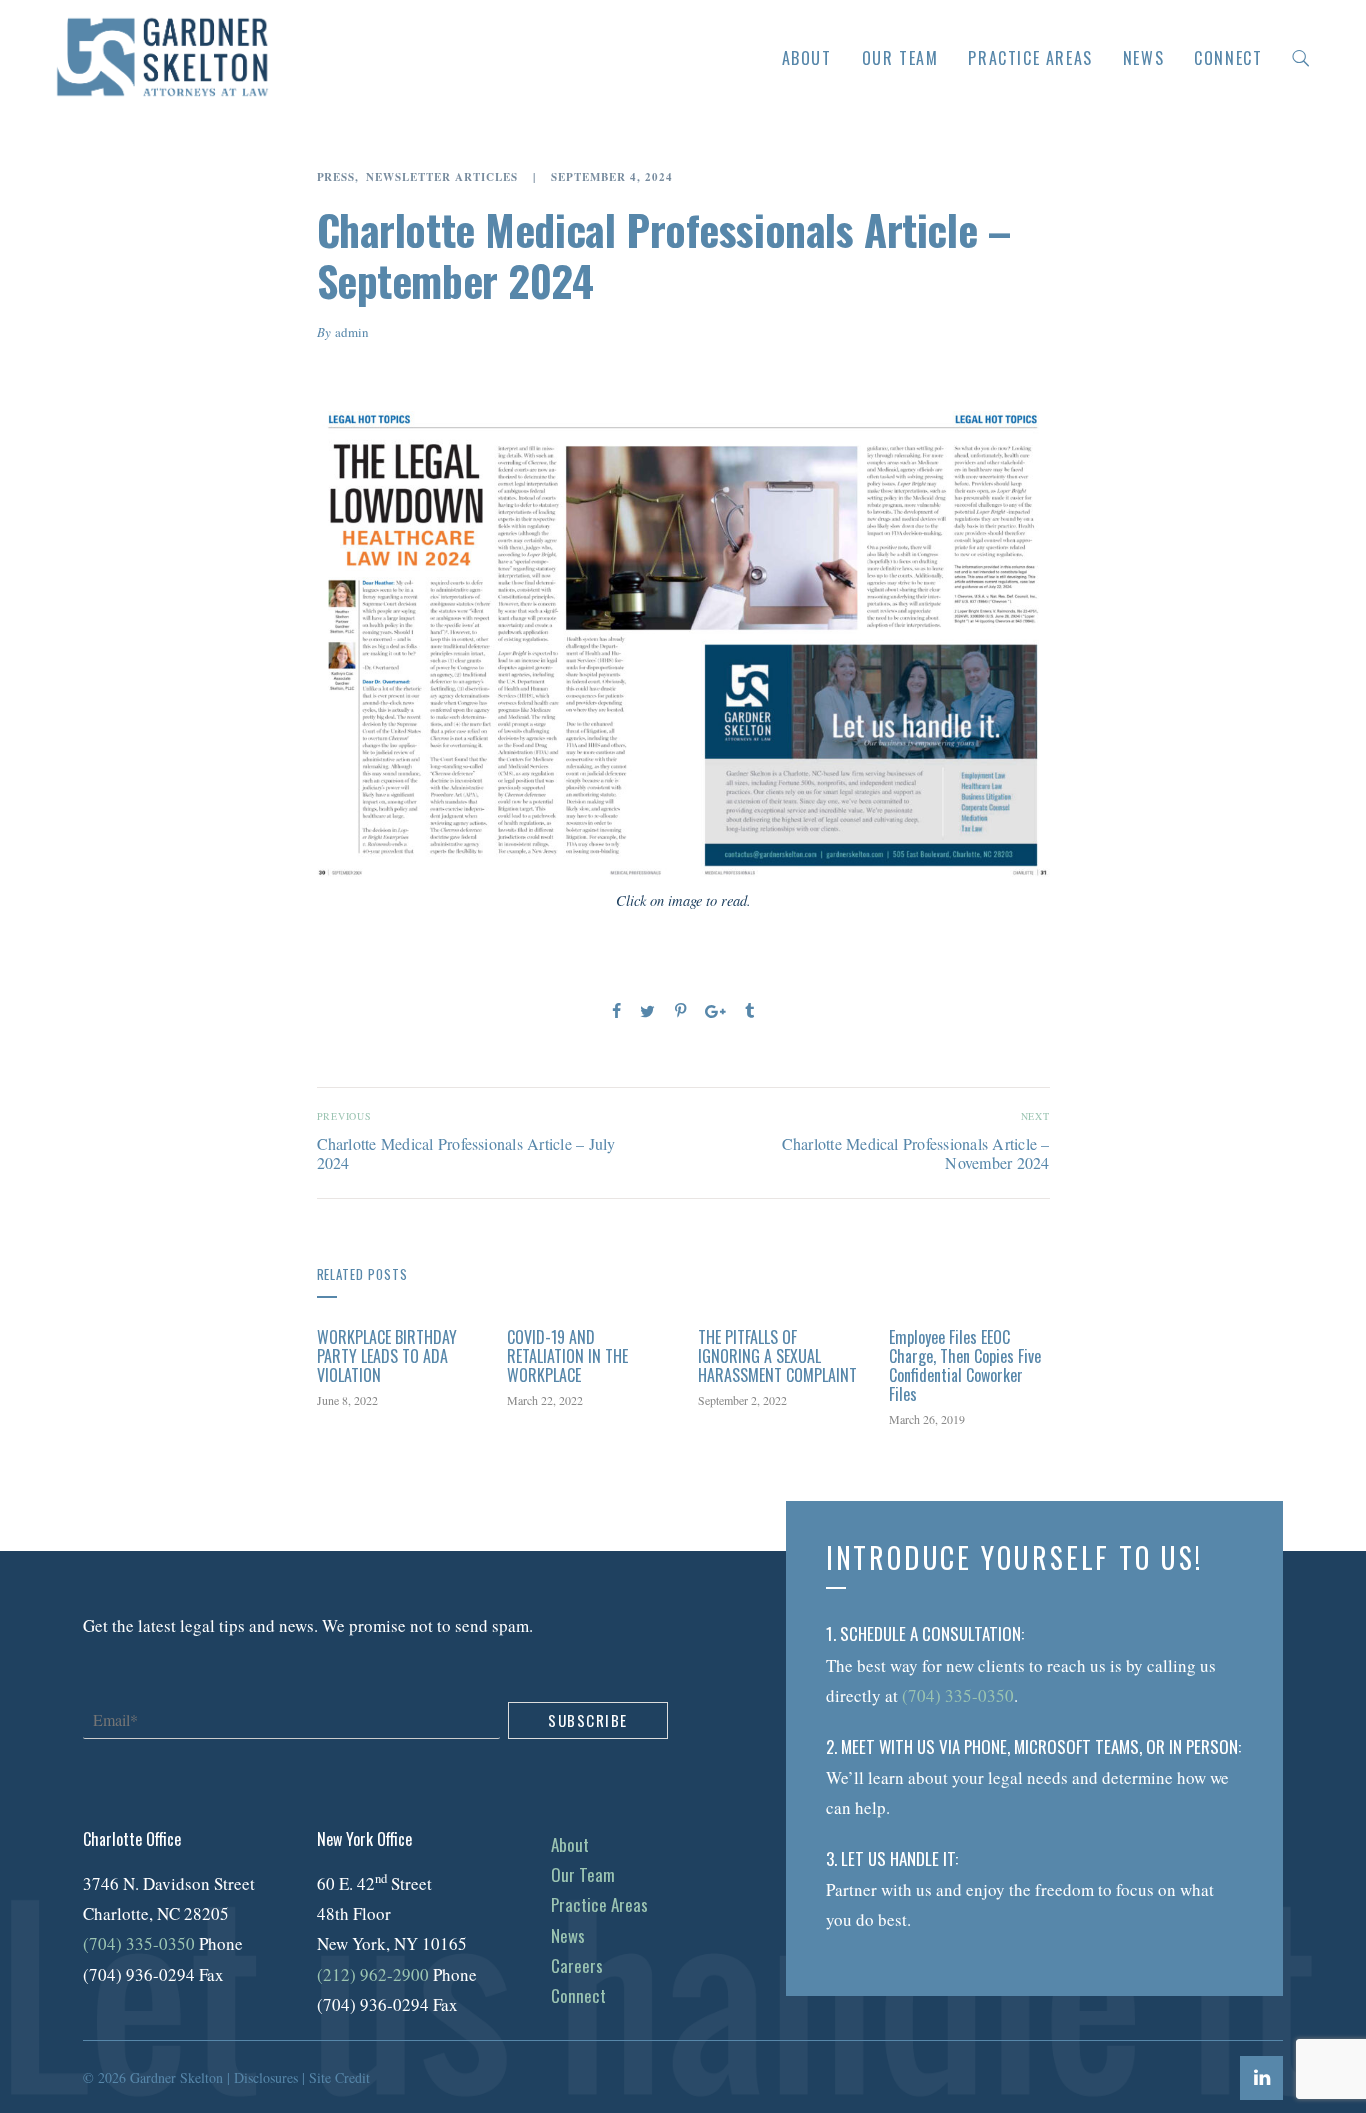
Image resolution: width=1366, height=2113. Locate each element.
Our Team (900, 58)
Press (336, 177)
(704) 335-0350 (139, 1943)
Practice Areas (1030, 58)
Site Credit (339, 2077)
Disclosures (266, 2077)
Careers (577, 1965)
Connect (1228, 58)
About (807, 58)
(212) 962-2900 (373, 1974)
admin (352, 332)
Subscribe (588, 1720)
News (1143, 58)
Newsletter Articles (442, 177)
